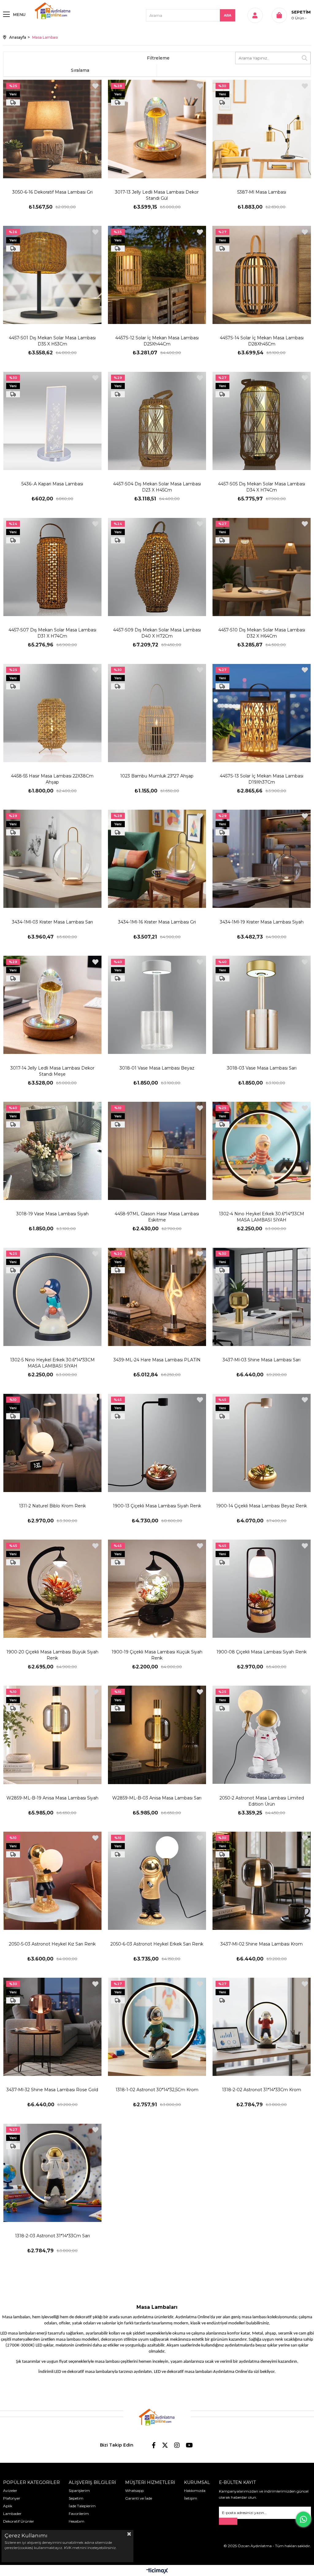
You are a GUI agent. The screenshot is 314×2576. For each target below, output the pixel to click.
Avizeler (10, 2491)
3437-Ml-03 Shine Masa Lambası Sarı (262, 1360)
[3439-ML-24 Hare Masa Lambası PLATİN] (157, 1297)
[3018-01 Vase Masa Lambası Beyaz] (157, 1005)
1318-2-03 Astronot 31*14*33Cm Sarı (52, 2236)
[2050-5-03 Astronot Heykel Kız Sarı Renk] (52, 1881)
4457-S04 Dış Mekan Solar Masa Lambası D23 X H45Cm (157, 487)
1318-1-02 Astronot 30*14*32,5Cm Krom (157, 2090)
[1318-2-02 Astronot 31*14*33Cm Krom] (262, 2027)
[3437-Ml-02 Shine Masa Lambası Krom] (262, 1881)
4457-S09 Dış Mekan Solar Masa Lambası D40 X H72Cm (157, 633)
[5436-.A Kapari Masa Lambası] (52, 421)
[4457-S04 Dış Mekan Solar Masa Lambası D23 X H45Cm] (157, 421)
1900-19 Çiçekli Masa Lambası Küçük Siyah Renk (157, 1655)
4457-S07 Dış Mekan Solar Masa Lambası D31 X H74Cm (52, 633)
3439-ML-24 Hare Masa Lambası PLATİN (157, 1360)
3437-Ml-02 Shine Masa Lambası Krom (262, 1944)
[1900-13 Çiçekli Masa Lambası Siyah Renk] (157, 1443)
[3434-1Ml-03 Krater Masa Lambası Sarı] (52, 859)
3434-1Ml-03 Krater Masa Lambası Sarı (52, 922)
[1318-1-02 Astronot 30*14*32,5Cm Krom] (157, 2027)
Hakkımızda (195, 2491)
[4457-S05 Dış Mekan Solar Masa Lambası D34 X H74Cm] (262, 421)
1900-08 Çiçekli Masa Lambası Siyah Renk (262, 1652)
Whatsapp (134, 2491)
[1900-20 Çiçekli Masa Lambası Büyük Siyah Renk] (52, 1589)
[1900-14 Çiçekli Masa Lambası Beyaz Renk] (262, 1443)
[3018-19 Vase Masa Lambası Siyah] (52, 1151)
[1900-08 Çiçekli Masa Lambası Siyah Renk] (262, 1589)
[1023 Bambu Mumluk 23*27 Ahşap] (157, 713)
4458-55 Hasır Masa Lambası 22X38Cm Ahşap (52, 779)
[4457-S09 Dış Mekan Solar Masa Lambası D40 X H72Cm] (157, 567)
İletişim (191, 2498)
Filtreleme (158, 58)
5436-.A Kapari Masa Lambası (52, 484)
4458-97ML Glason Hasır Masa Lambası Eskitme (157, 1217)
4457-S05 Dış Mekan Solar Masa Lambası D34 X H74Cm (262, 487)
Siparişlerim (79, 2491)
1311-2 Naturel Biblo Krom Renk (52, 1506)
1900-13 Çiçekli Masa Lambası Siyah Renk (157, 1506)
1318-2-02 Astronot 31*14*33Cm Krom (262, 2090)
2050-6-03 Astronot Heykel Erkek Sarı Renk (157, 1944)
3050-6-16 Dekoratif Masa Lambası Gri (52, 192)
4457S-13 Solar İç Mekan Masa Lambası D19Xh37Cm (262, 779)
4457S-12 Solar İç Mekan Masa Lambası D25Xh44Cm (157, 341)
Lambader (12, 2514)
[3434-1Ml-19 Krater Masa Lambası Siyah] (262, 859)
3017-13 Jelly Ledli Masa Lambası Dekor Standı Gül (157, 195)
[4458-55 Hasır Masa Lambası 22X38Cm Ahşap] (52, 713)
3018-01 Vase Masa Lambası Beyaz (157, 1068)
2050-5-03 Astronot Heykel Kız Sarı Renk (52, 1944)
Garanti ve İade (139, 2498)
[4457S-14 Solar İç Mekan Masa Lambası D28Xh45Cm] (262, 275)
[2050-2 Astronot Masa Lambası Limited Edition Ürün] (262, 1735)
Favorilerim (79, 2514)
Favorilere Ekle (95, 86)
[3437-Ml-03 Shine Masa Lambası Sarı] (262, 1297)
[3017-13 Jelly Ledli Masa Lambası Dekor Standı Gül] (157, 129)
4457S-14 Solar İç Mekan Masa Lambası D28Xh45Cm (262, 341)
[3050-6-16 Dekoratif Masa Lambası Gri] (52, 129)
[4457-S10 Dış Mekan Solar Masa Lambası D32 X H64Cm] (262, 567)
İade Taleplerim (82, 2506)
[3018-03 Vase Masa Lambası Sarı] (262, 1005)
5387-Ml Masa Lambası (262, 192)
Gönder (228, 2521)
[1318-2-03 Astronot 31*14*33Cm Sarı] (52, 2173)
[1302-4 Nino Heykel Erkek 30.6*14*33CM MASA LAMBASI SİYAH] (262, 1151)
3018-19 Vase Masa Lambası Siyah (52, 1214)
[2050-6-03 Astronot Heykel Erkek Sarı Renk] (157, 1881)
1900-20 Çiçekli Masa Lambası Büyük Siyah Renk (52, 1655)
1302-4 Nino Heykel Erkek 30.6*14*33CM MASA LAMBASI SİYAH (262, 1217)
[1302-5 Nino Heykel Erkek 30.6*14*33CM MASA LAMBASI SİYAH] (52, 1297)
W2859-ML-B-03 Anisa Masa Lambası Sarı (157, 1798)
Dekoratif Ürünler (19, 2521)
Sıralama (80, 70)
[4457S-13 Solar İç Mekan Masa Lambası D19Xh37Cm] (262, 713)
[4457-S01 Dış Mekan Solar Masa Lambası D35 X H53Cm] (52, 275)
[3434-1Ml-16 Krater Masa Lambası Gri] (157, 859)
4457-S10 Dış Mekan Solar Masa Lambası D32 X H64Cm (262, 633)
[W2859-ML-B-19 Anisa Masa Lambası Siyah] (52, 1735)
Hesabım (77, 2521)
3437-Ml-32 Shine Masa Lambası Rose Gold (52, 2090)
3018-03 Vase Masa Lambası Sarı (262, 1068)
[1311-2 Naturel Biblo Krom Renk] (52, 1443)
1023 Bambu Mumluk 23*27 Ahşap (157, 776)
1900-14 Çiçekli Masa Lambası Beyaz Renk (262, 1506)
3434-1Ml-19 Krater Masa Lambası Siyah (262, 922)
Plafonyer (12, 2498)
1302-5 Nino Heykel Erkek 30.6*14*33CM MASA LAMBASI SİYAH (52, 1363)
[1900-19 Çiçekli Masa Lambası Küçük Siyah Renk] (157, 1589)
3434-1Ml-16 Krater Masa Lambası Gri (157, 922)
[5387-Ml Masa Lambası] (262, 129)
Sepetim (76, 2498)
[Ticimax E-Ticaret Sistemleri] (157, 2571)
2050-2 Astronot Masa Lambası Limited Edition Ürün (262, 1801)
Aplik (8, 2506)
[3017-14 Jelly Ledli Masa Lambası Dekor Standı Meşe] (52, 1005)
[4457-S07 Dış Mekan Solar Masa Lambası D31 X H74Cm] (52, 567)
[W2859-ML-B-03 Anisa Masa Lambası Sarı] (157, 1735)
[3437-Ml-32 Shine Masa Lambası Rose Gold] (52, 2027)
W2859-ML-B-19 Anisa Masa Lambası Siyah (52, 1798)
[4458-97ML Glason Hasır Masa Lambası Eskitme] (157, 1151)
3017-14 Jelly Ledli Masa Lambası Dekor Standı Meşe (52, 1071)
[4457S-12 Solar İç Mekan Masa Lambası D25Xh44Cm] (157, 275)
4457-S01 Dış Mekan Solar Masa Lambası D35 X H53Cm (52, 341)
